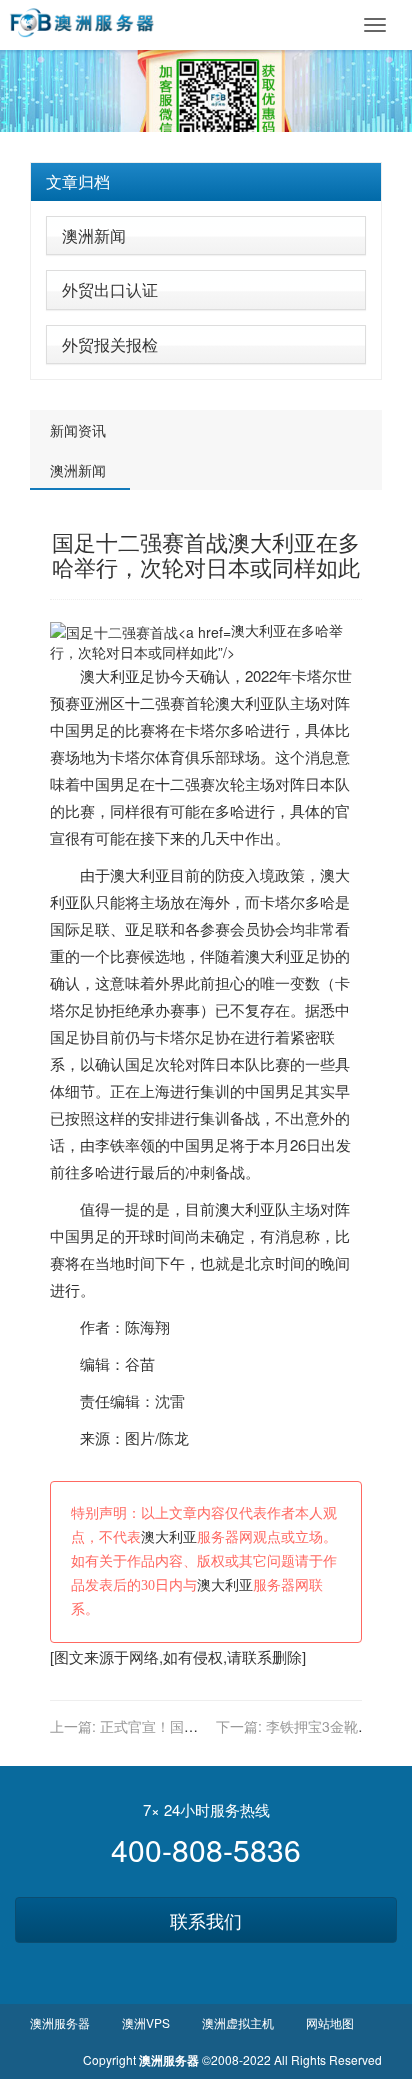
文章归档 (78, 181)
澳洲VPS (146, 2022)
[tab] (206, 182)
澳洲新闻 (94, 235)
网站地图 (330, 2022)
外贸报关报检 (110, 344)
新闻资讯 (78, 430)
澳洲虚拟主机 (238, 2022)
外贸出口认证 (110, 289)
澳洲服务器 (60, 2022)
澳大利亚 (110, 675)
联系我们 (206, 1920)
